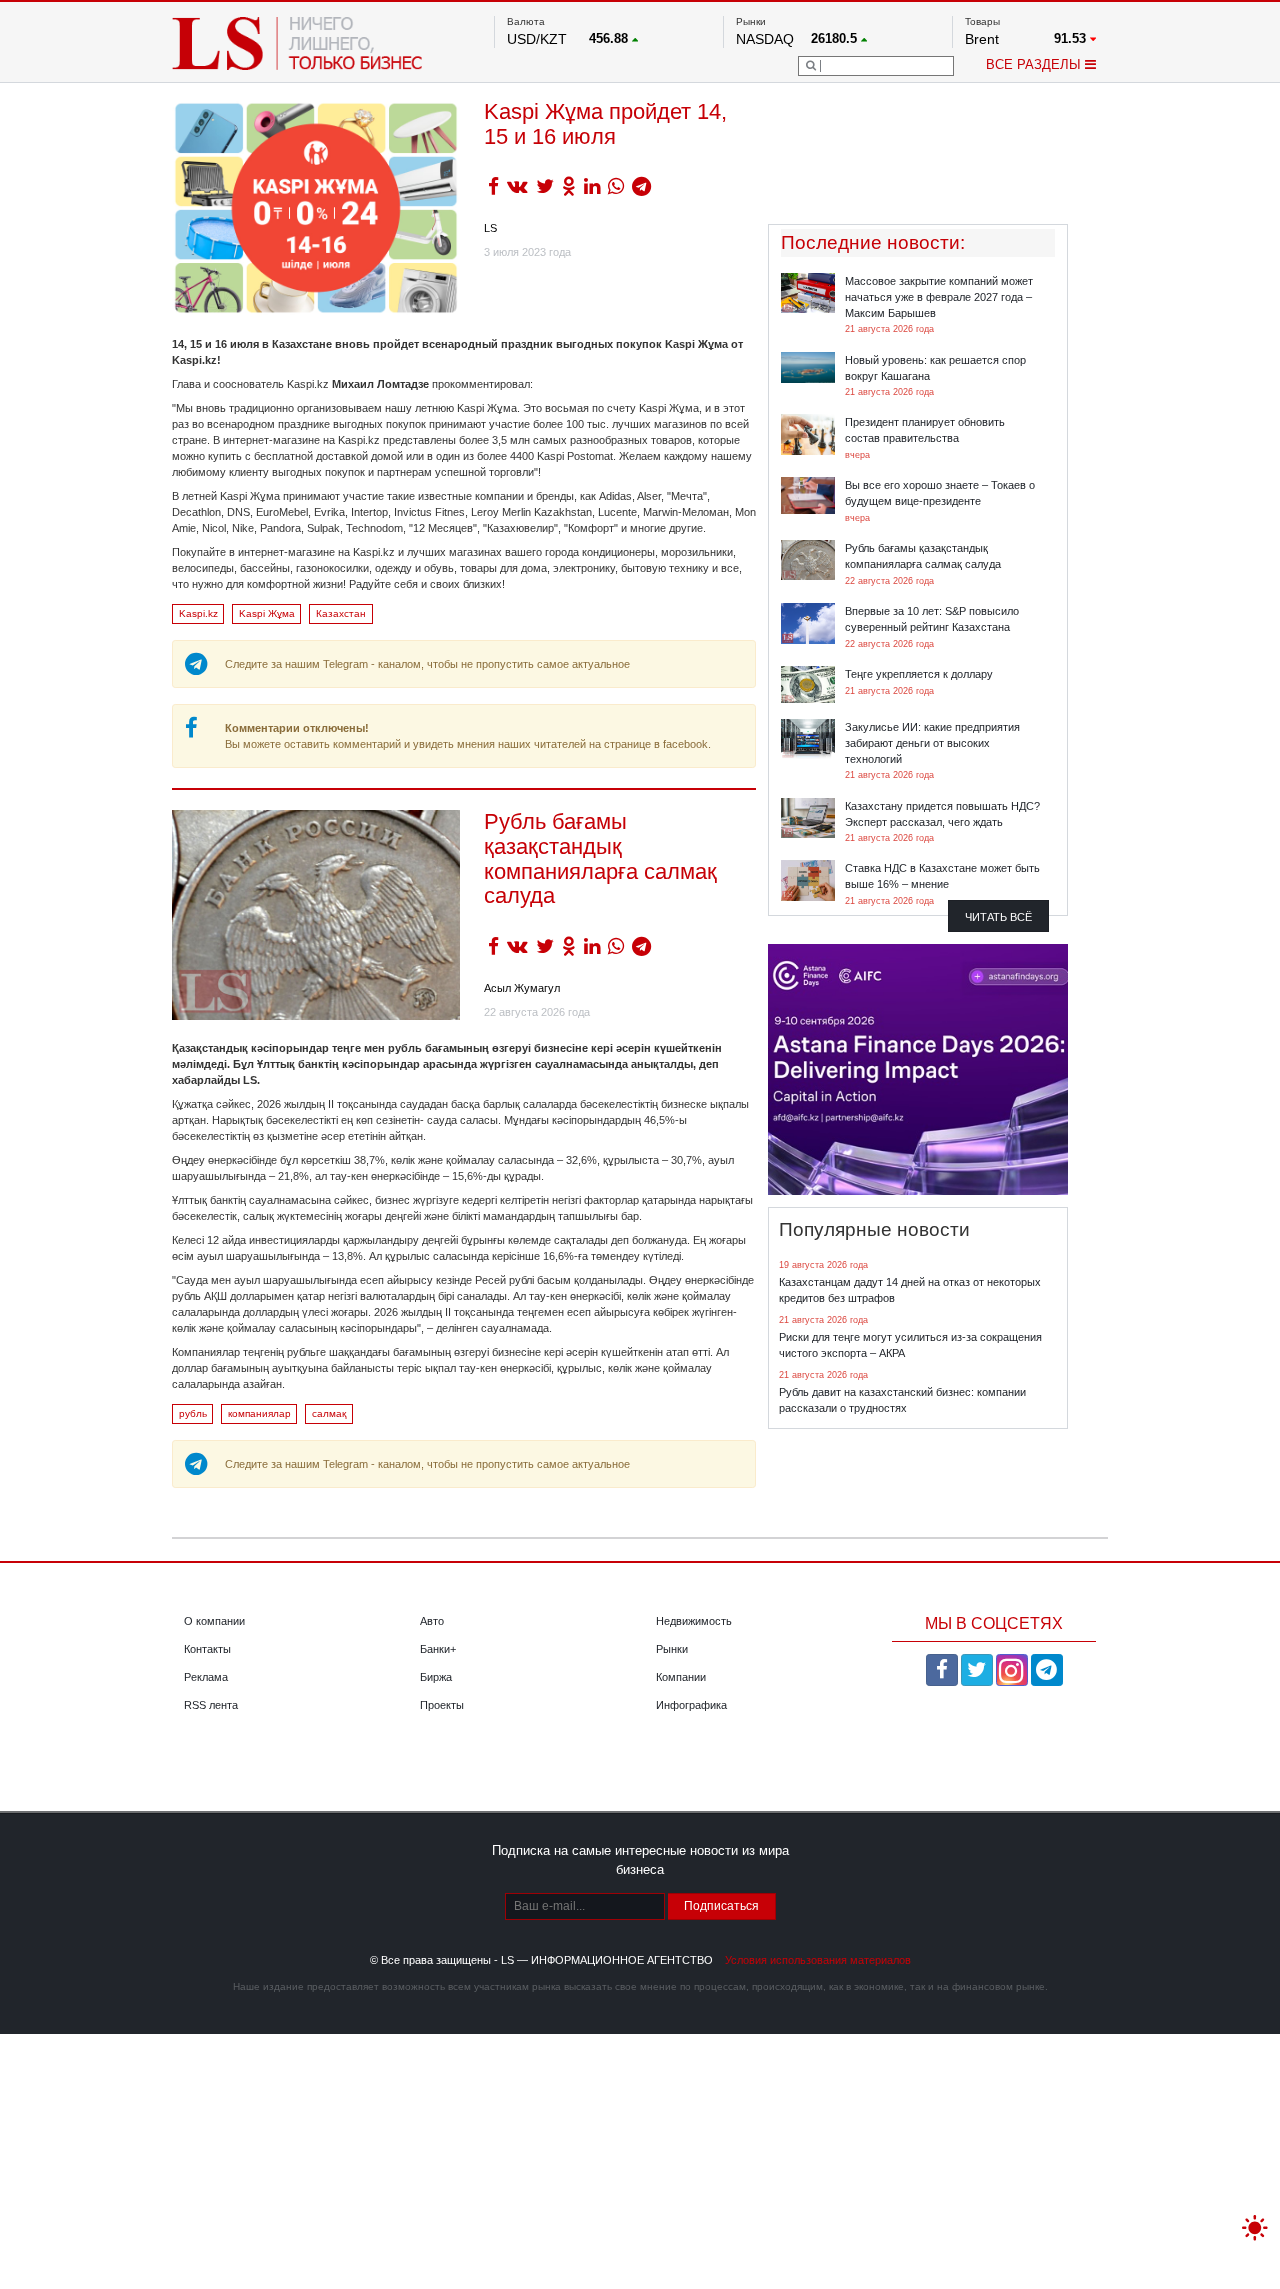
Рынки (672, 1649)
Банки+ (438, 1649)
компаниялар (259, 1413)
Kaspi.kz (198, 613)
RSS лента (211, 1705)
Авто (432, 1621)
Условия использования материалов (818, 1960)
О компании (214, 1621)
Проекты (442, 1705)
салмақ (329, 1413)
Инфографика (691, 1705)
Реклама (206, 1677)
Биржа (436, 1677)
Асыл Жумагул (522, 988)
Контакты (207, 1649)
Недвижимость (694, 1621)
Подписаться (721, 1906)
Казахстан (341, 613)
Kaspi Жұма (267, 613)
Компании (681, 1677)
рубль (193, 1413)
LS (490, 228)
